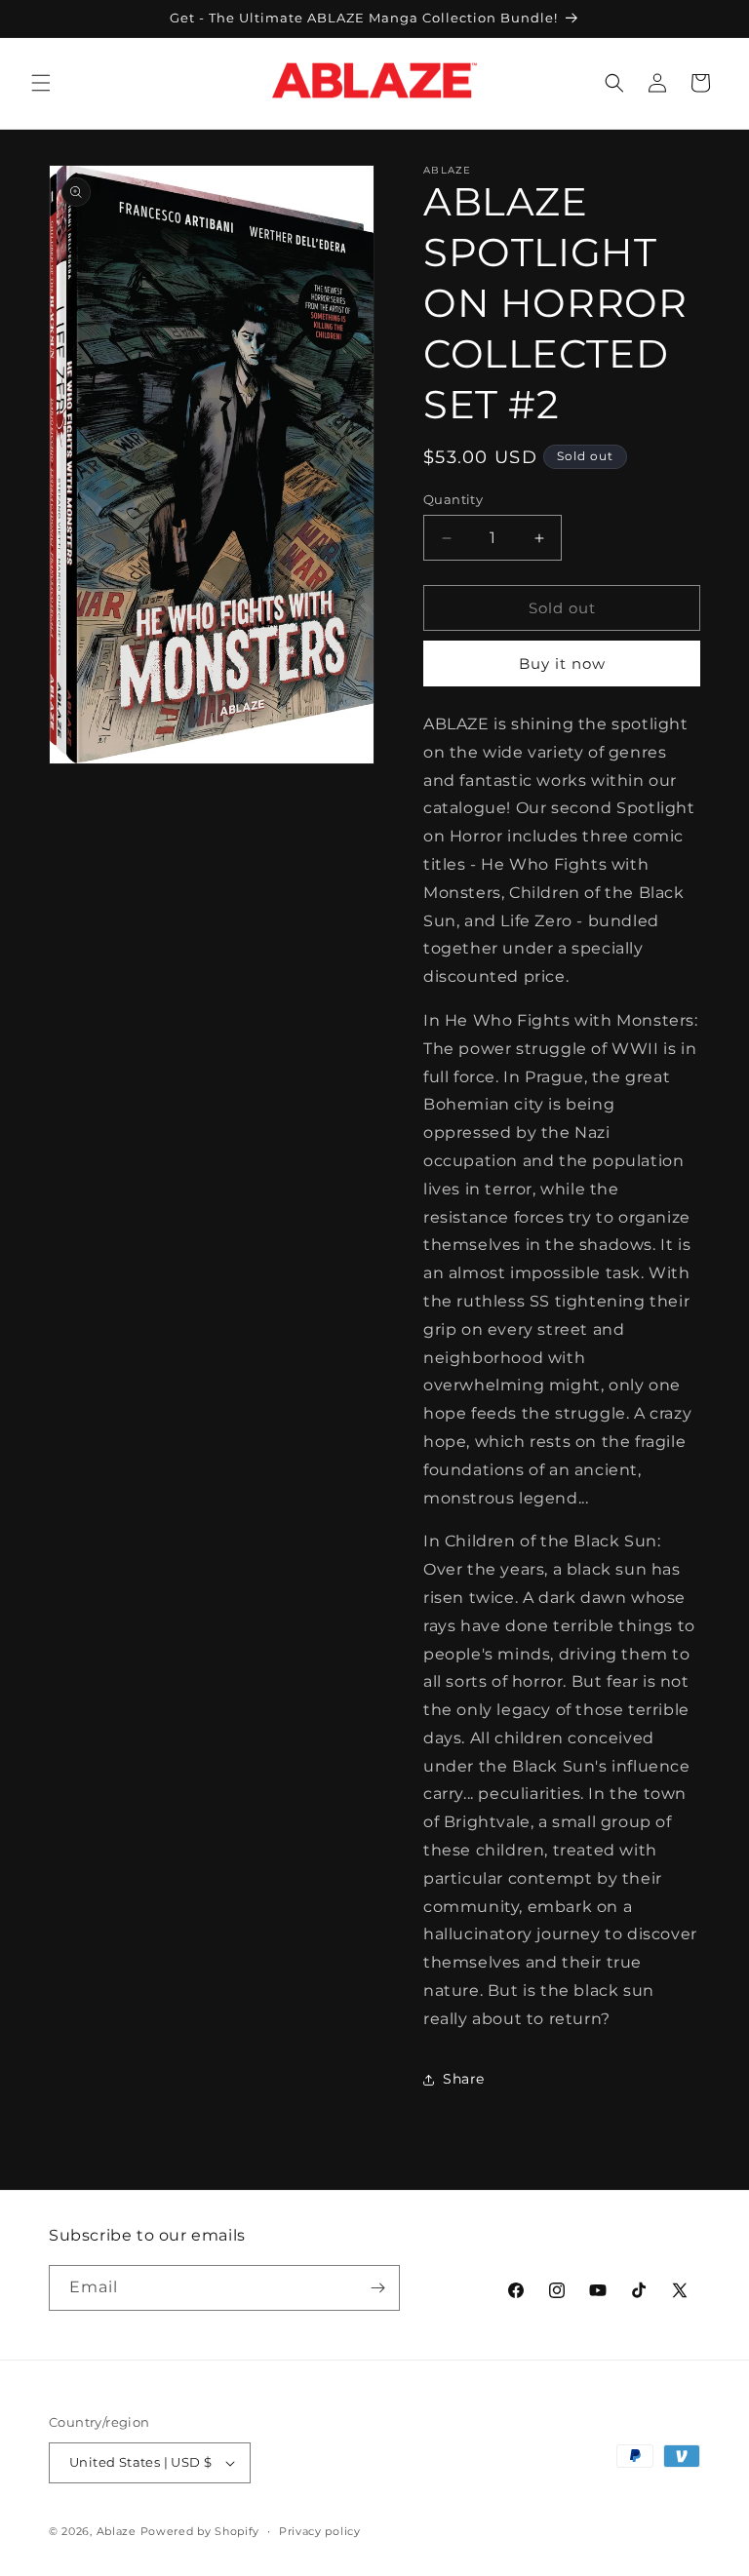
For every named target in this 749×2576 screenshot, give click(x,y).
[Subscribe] (377, 2288)
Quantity (453, 499)
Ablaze (117, 2531)
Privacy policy (320, 2531)
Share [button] (464, 2079)
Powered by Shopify (200, 2531)
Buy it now (562, 664)
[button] (41, 83)
